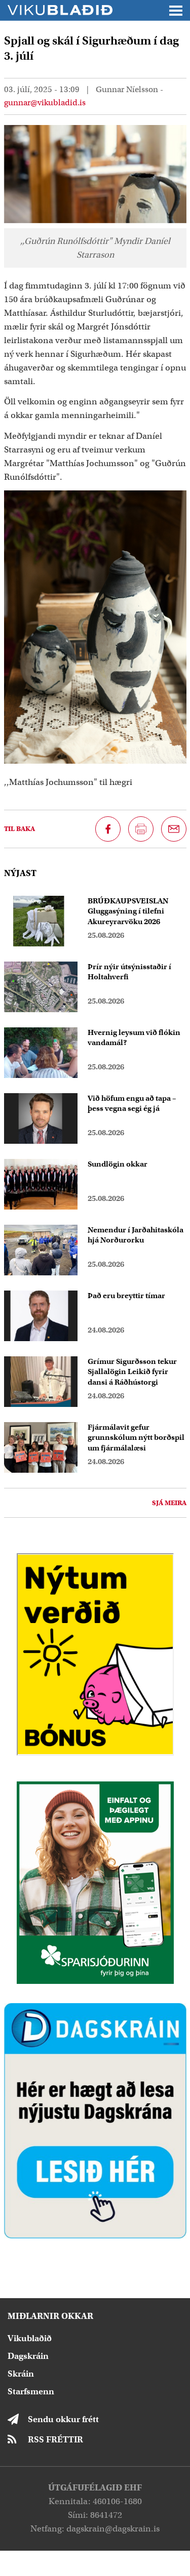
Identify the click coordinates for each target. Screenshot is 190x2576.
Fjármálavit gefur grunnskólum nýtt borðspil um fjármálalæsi (136, 1438)
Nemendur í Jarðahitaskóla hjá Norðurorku (136, 1235)
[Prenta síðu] (141, 829)
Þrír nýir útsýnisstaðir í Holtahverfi (129, 972)
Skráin (21, 2374)
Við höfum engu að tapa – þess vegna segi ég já (132, 1104)
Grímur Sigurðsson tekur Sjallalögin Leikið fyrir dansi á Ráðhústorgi (132, 1372)
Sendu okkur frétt (63, 2419)
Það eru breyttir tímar (126, 1296)
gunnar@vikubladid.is (45, 103)
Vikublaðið (30, 2338)
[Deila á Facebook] (108, 829)
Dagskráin (28, 2356)
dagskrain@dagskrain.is (113, 2529)
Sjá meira (169, 1503)
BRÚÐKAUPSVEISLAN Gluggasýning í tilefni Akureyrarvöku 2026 (128, 911)
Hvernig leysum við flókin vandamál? (134, 1038)
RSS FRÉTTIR (55, 2440)
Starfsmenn (31, 2392)
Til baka (20, 829)
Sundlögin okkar (118, 1164)
